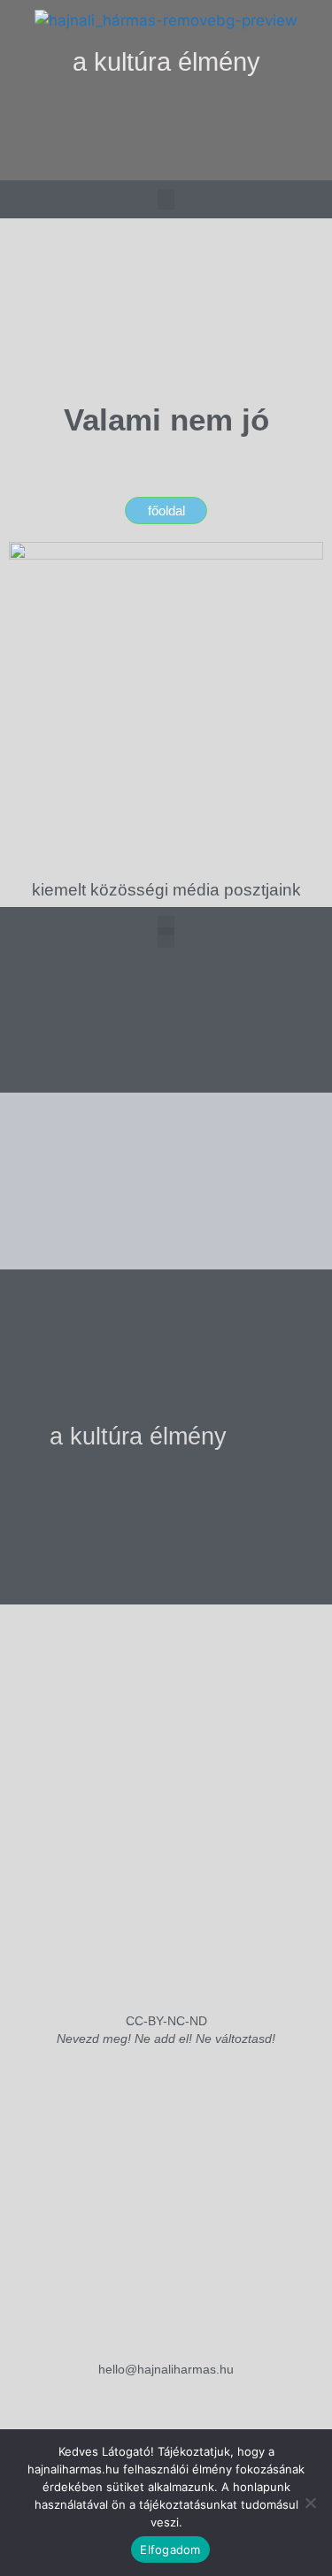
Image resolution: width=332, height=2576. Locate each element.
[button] (166, 116)
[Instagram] (130, 160)
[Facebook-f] (166, 160)
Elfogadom (170, 2549)
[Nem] (310, 2503)
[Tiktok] (203, 160)
